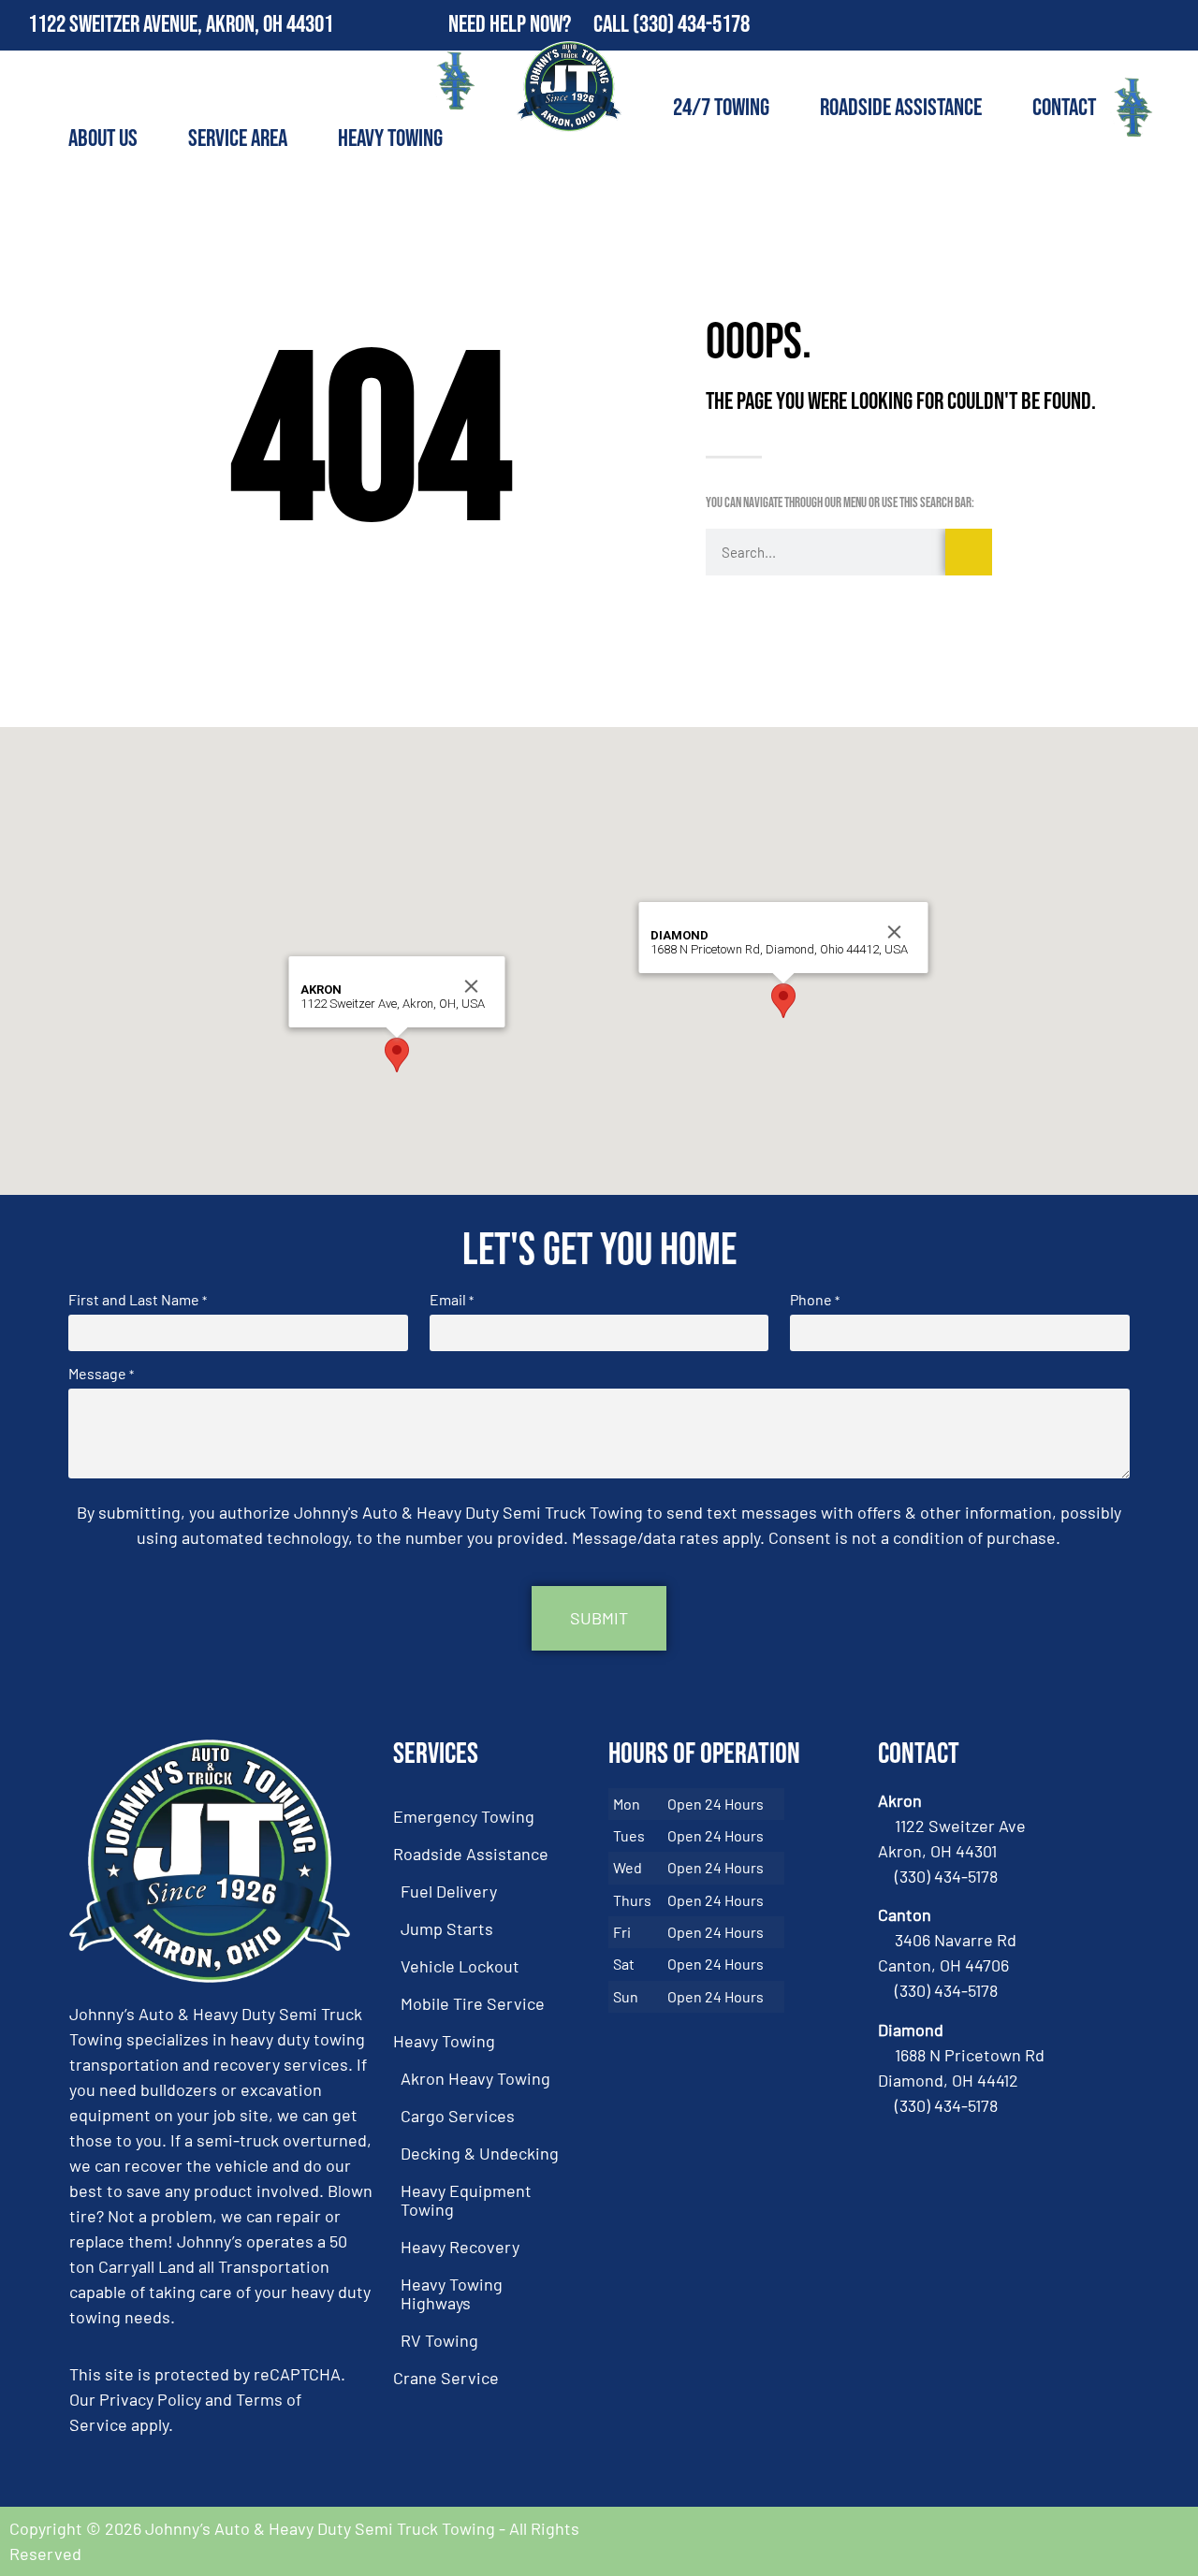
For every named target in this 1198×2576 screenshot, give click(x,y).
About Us (103, 139)
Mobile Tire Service (473, 2003)
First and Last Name (138, 1300)
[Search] (969, 552)
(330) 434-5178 (691, 25)
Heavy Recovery (460, 2247)
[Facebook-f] (1132, 25)
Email (452, 1300)
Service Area (238, 139)
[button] (397, 1055)
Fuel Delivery (449, 1891)
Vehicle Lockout (460, 1966)
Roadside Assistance (901, 108)
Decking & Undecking (480, 2153)
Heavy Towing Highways (452, 2293)
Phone (815, 1300)
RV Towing (439, 2340)
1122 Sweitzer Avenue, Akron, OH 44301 (181, 25)
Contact (1064, 108)
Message (101, 1374)
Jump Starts (447, 1928)
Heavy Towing (390, 139)
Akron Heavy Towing (475, 2078)
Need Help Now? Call (541, 25)
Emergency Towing (464, 1816)
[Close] (472, 986)
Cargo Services (458, 2116)
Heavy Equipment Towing (466, 2200)
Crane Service (446, 2378)
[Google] (1173, 25)
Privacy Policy (150, 2399)
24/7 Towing (721, 108)
